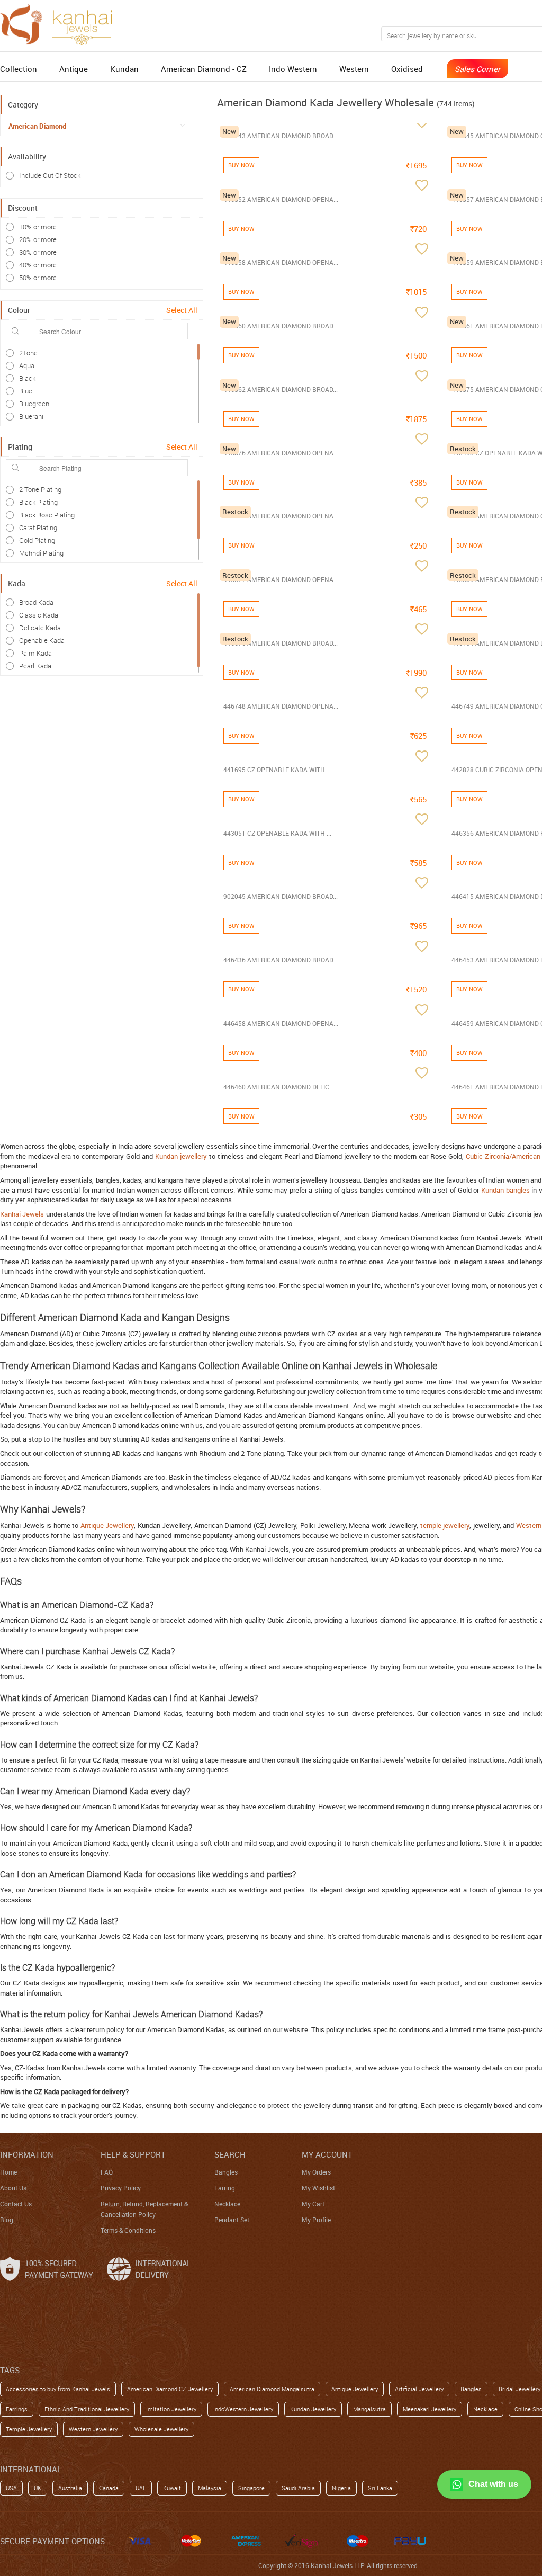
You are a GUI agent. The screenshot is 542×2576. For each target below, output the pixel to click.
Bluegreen (34, 404)
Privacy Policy (121, 2188)
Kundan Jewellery (313, 2409)
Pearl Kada (35, 666)
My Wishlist (318, 2188)
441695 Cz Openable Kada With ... (277, 770)
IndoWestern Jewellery (243, 2409)
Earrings (17, 2409)
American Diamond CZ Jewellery (170, 2389)
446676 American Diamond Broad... (281, 643)
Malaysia (210, 2488)
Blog (7, 2220)
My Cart (313, 2204)
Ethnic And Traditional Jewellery (87, 2409)
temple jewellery (445, 1525)
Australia (70, 2488)
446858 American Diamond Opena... (281, 262)
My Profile (316, 2220)
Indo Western (293, 69)
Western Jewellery (93, 2429)
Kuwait (172, 2488)
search (230, 2154)
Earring (225, 2188)
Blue (26, 391)
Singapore (251, 2488)
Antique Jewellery (107, 1525)
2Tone (28, 353)
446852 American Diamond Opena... (281, 199)
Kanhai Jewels (22, 1214)
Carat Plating (38, 527)
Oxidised (407, 69)
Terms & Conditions (128, 2230)
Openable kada (42, 640)
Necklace (227, 2204)
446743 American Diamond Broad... (281, 136)
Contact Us (16, 2204)
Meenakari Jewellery (430, 2409)
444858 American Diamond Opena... (281, 516)
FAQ (107, 2172)
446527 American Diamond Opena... (281, 579)
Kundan (124, 69)
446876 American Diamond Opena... (281, 453)
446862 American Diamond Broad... (281, 389)
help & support (133, 2154)
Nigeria (341, 2488)
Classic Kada (39, 615)
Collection (19, 69)
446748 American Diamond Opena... (281, 706)
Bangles (226, 2172)
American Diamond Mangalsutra (272, 2389)
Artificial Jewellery (419, 2389)
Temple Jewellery (29, 2429)
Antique (74, 69)
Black (27, 378)
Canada (109, 2488)
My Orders (316, 2172)
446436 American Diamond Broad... (281, 960)
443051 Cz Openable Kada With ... (277, 833)
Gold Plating (37, 540)
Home (8, 2172)
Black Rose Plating (47, 515)
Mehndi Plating (41, 553)
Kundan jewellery (181, 1156)
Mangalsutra (369, 2409)
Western (354, 69)
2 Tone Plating (40, 489)
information (27, 2154)
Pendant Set (232, 2220)
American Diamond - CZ (204, 69)
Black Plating (38, 502)
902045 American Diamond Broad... (281, 896)
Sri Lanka (380, 2488)
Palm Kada (35, 653)
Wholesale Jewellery (161, 2429)
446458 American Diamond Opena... (281, 1023)
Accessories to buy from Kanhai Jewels (58, 2389)
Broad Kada (36, 602)
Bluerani (31, 416)
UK (38, 2488)
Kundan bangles (505, 1190)
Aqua (27, 365)
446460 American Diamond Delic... (279, 1087)
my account (327, 2154)
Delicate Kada (40, 628)
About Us (13, 2188)
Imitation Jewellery (171, 2409)
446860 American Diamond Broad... (281, 326)
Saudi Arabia (298, 2488)
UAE (141, 2488)
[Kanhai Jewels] (61, 23)
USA (11, 2488)
